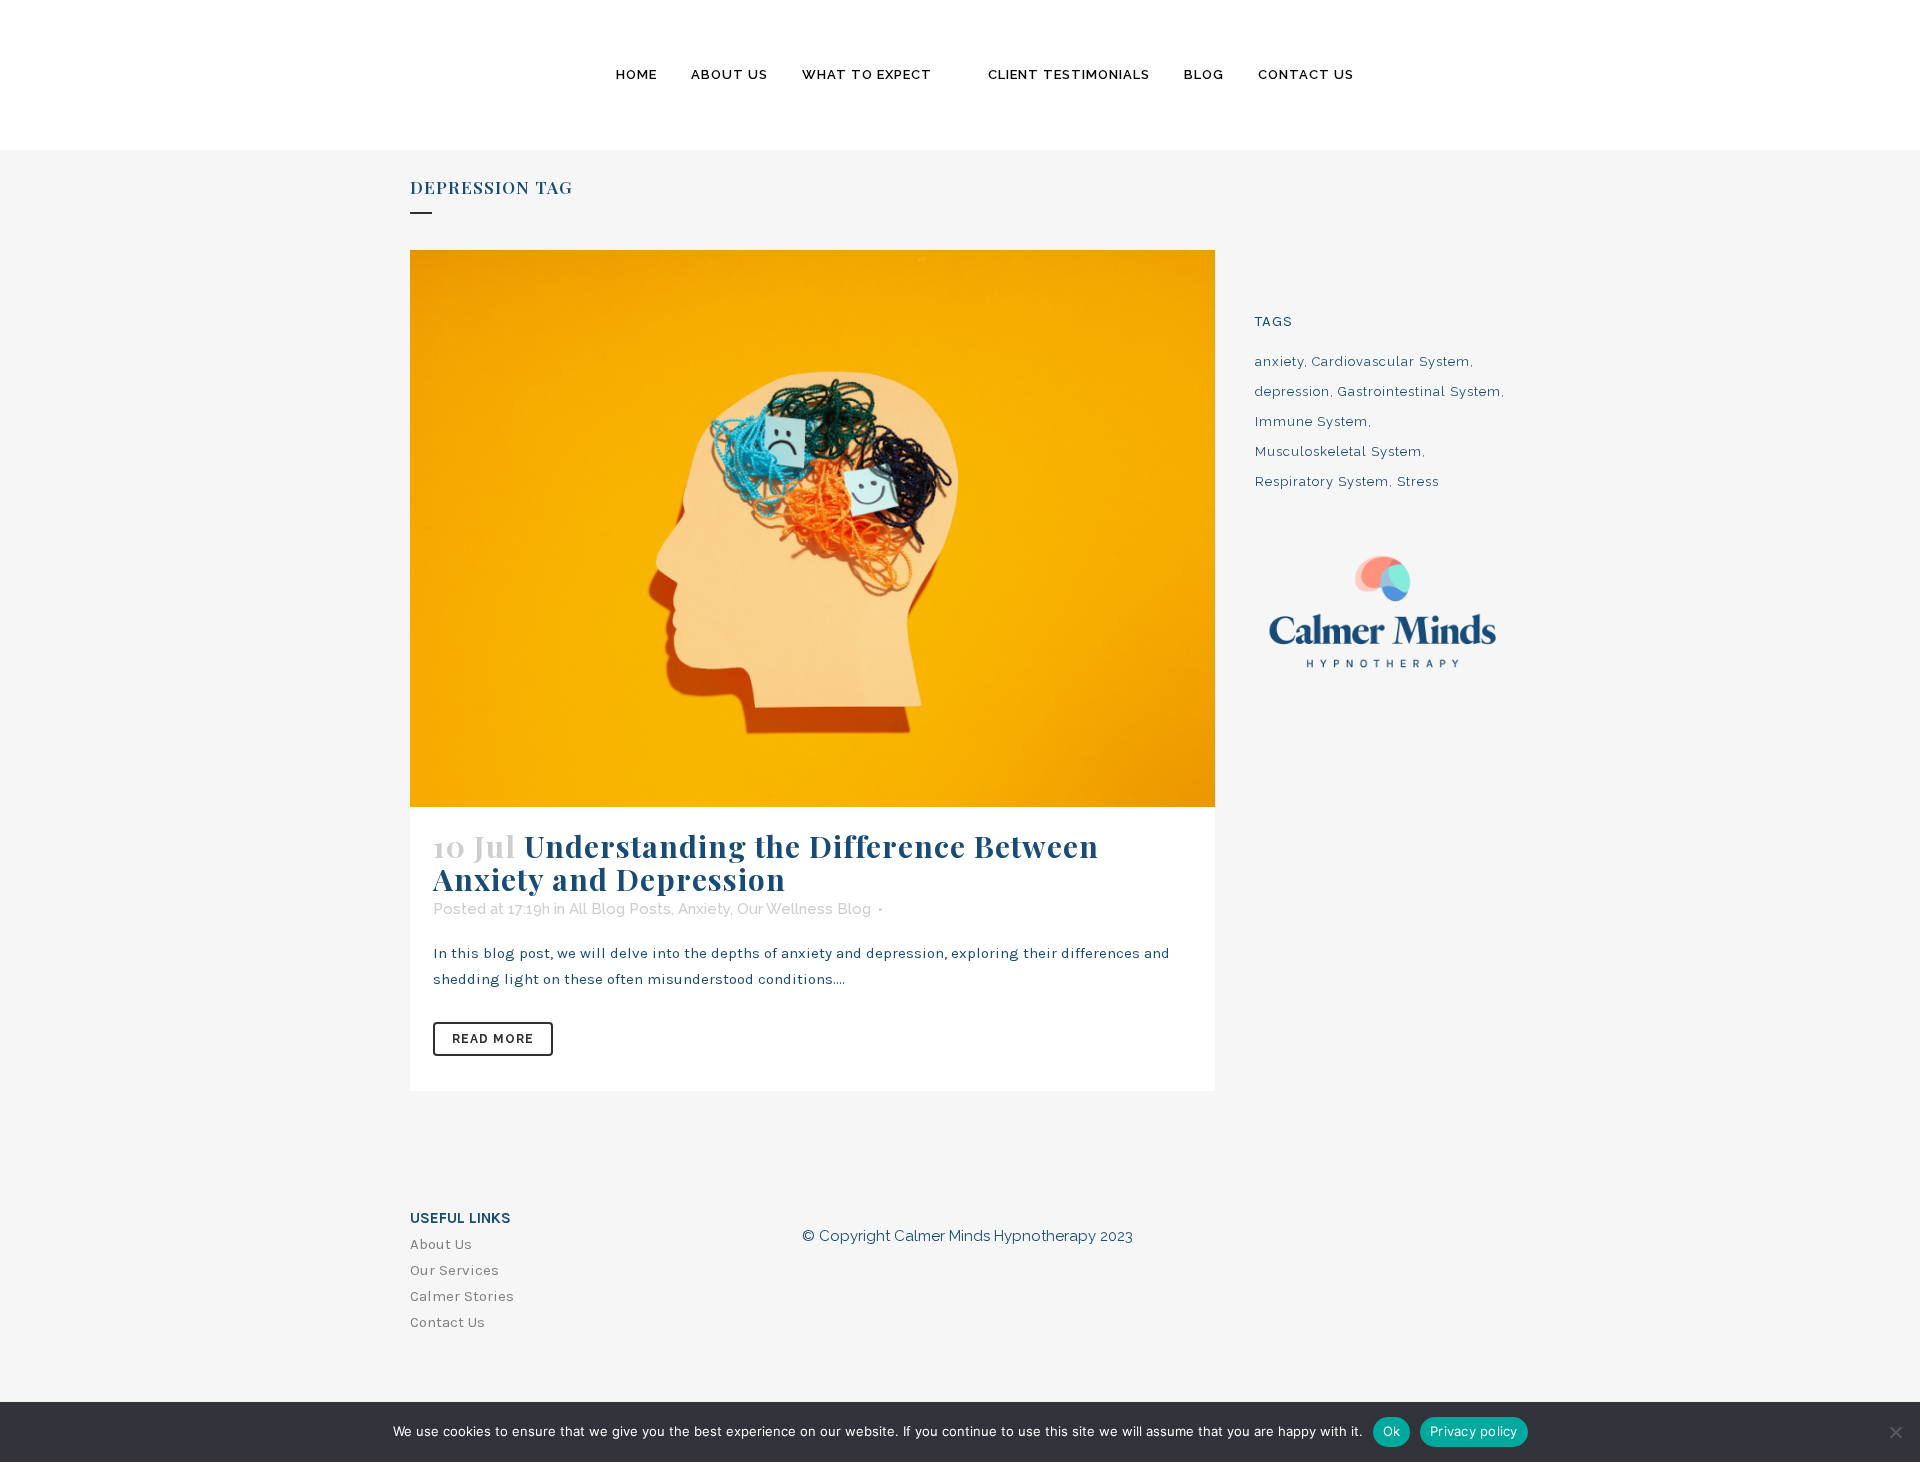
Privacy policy (1474, 1431)
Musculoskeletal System (1338, 451)
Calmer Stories (462, 1296)
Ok (1392, 1431)
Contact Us (447, 1322)
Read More (493, 1039)
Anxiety (704, 909)
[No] (1895, 1432)
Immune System (1311, 421)
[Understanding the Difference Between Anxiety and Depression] (812, 528)
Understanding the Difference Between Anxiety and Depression (766, 862)
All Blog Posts (620, 909)
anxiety (1279, 361)
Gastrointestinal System (1419, 391)
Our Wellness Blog (804, 909)
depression (1292, 391)
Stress (1418, 481)
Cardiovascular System (1391, 361)
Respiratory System (1322, 481)
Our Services (454, 1270)
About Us (441, 1244)
